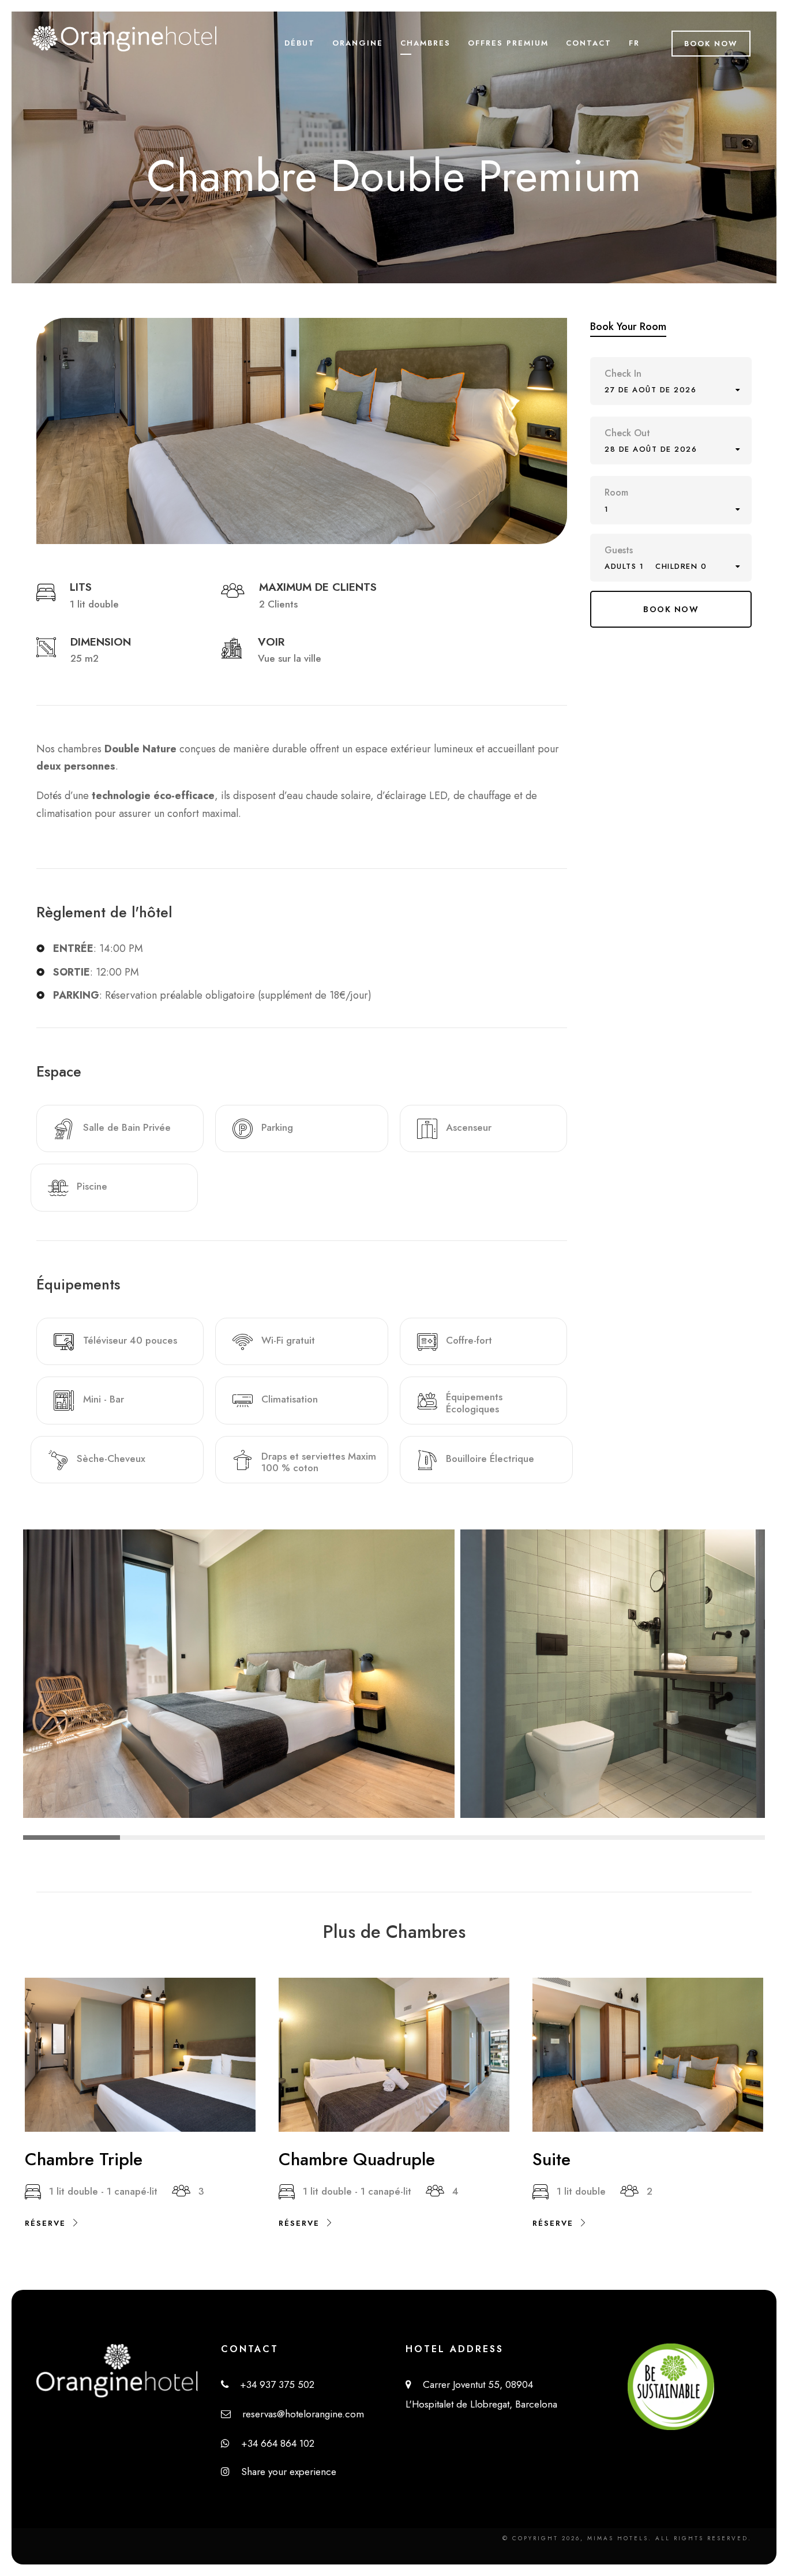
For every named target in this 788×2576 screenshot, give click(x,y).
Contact (589, 43)
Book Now (711, 44)
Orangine (358, 43)
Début (300, 43)
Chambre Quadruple (357, 2159)
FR (634, 43)
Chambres (425, 43)
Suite (551, 2159)
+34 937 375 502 (271, 2384)
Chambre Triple (84, 2159)
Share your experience (283, 2472)
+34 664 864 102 (272, 2443)
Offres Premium (508, 43)
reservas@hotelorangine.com (297, 2414)
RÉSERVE (45, 2223)
